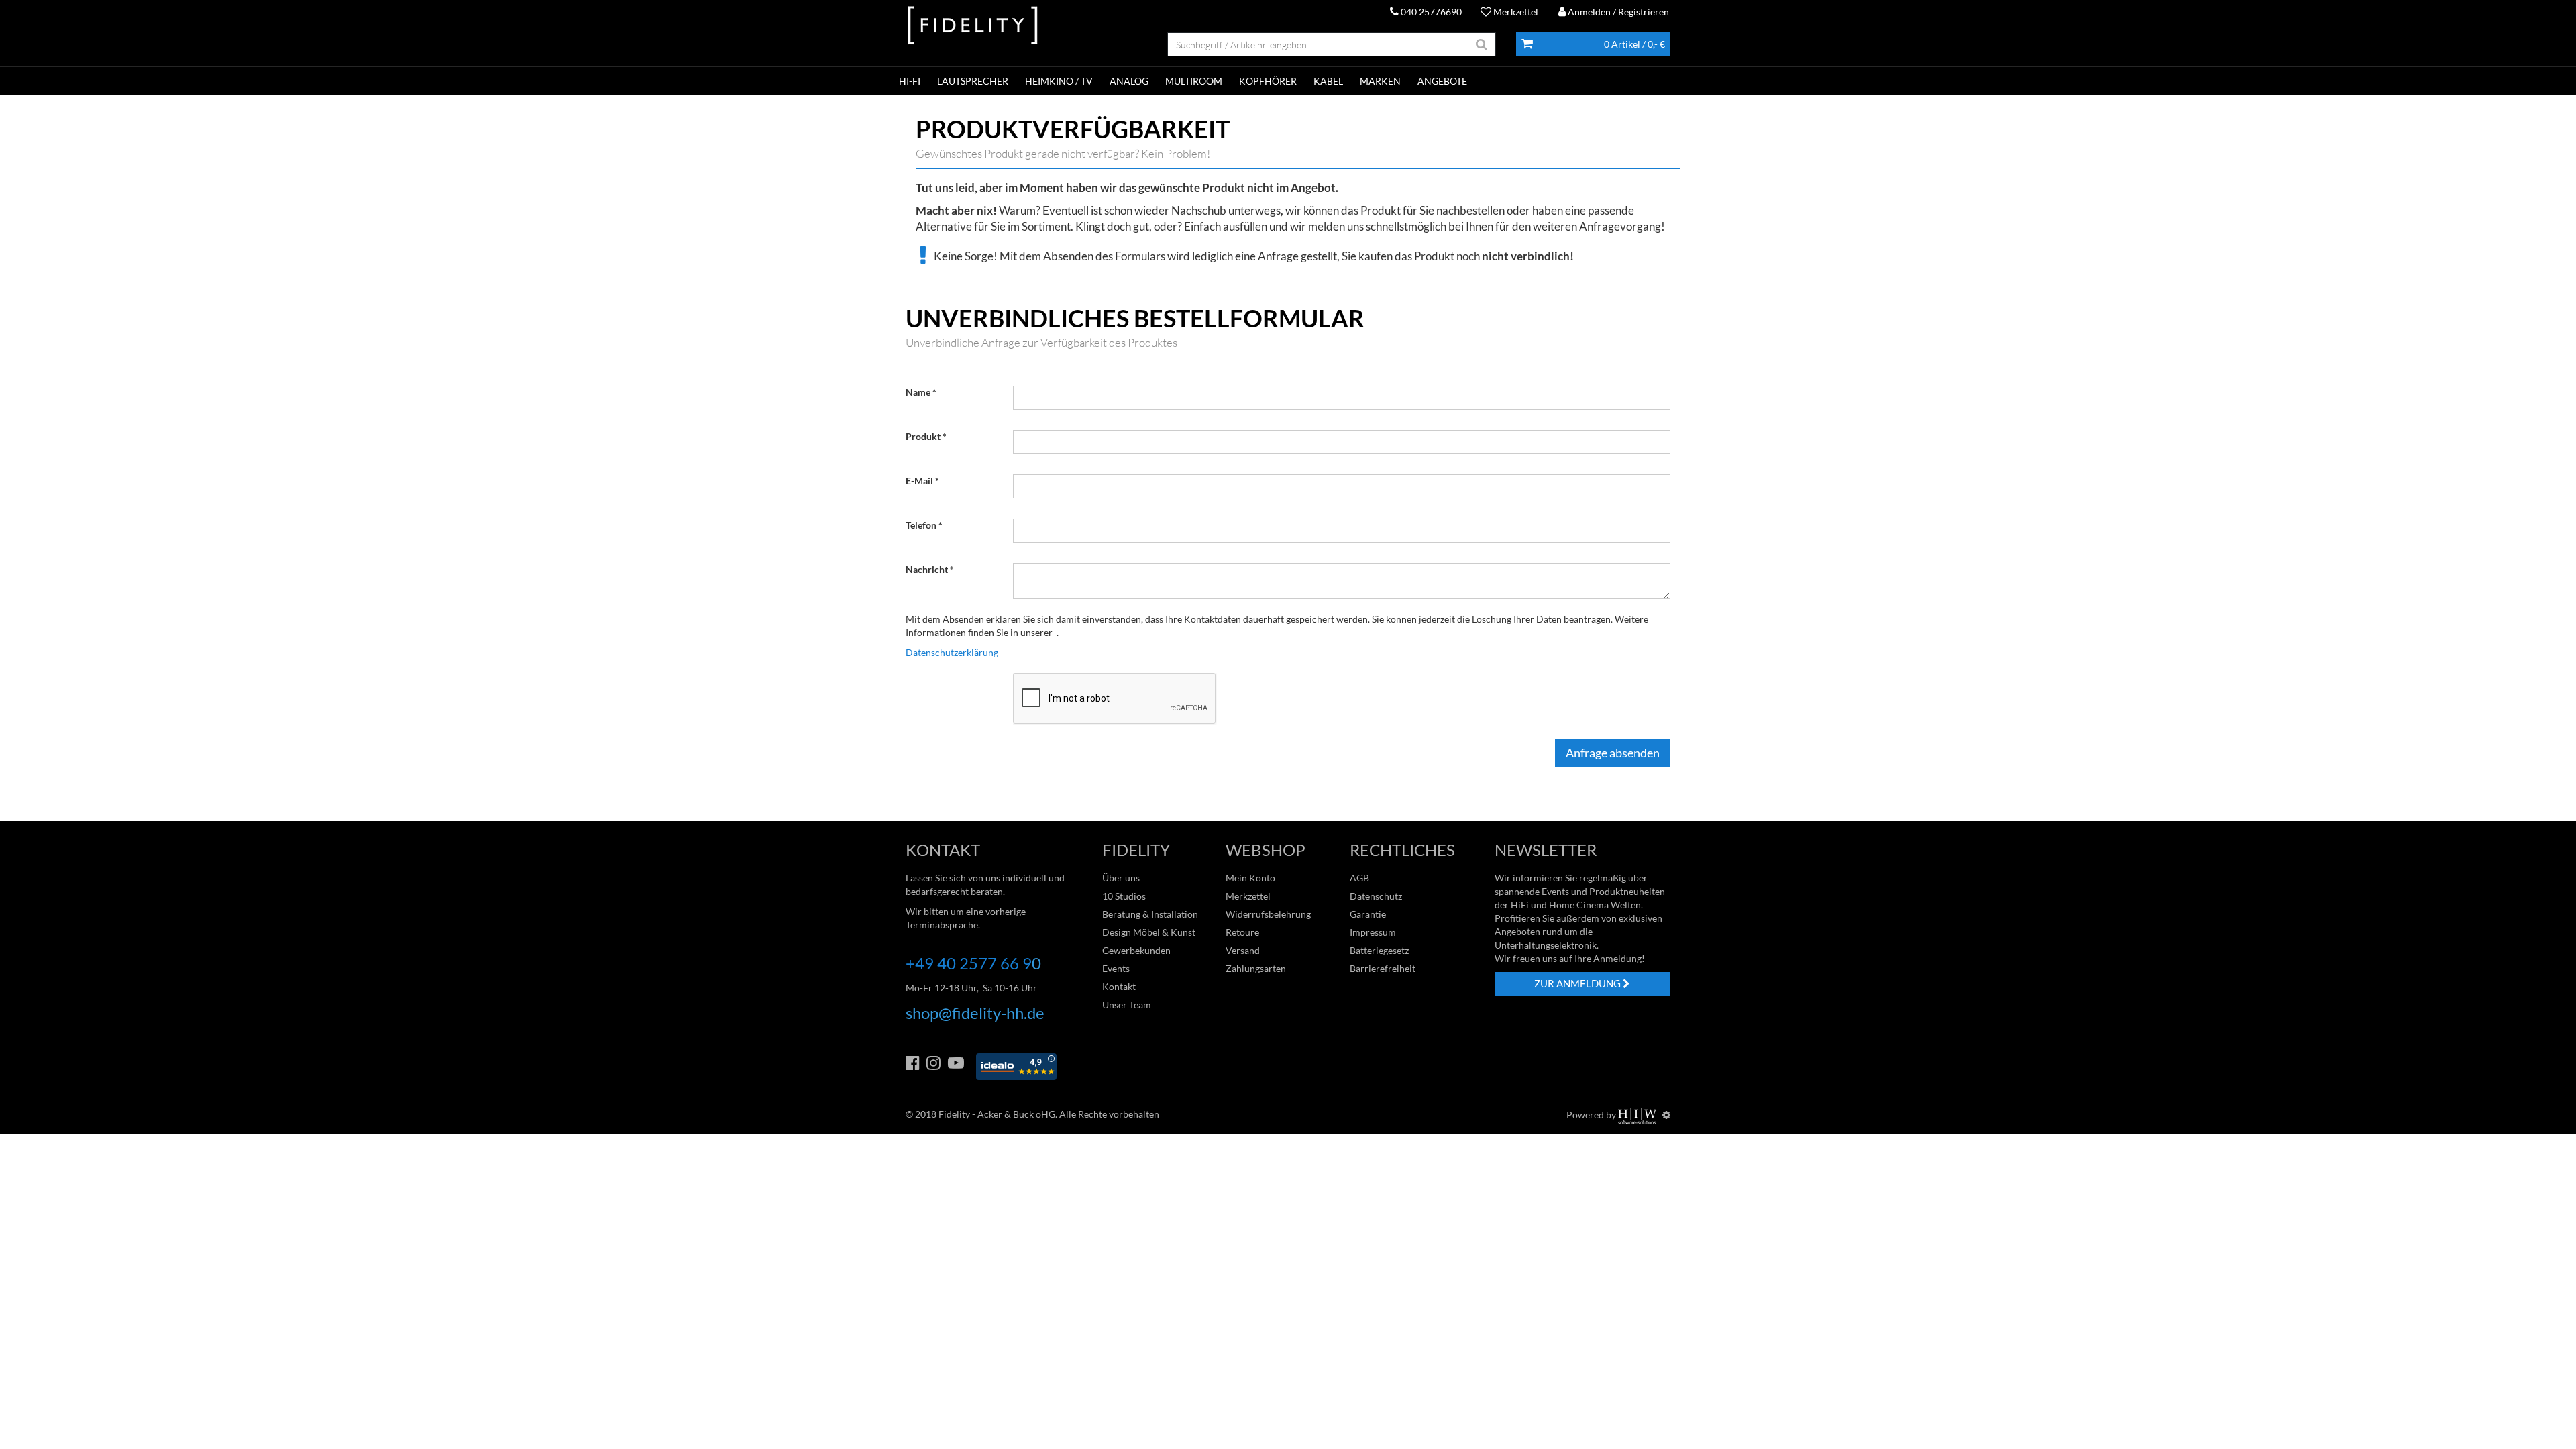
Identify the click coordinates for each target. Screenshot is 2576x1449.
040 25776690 (1430, 12)
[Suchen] (1482, 44)
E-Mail (919, 481)
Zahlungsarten (1256, 968)
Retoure (1242, 932)
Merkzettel (1515, 12)
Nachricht (927, 569)
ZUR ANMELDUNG (1578, 983)
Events (1116, 968)
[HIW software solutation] (1638, 1115)
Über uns (1121, 878)
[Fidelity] (973, 26)
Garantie (1368, 914)
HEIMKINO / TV (1059, 81)
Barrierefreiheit (1383, 968)
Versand (1243, 950)
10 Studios (1124, 896)
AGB (1359, 878)
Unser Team (1127, 1005)
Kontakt (1119, 986)
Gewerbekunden (1136, 950)
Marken (1380, 81)
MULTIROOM (1194, 81)
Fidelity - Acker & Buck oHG (997, 1114)
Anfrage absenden (1613, 753)
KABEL (1328, 81)
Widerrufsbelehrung (1268, 914)
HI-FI (910, 81)
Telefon (921, 525)
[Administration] (1666, 1115)
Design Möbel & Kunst (1149, 932)
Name (918, 392)
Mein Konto (1250, 878)
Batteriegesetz (1379, 950)
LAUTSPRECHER (973, 81)
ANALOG (1129, 81)
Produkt (923, 436)
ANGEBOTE (1442, 81)
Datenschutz (1376, 896)
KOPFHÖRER (1268, 81)
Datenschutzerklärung (952, 652)
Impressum (1373, 932)
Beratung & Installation (1150, 914)
